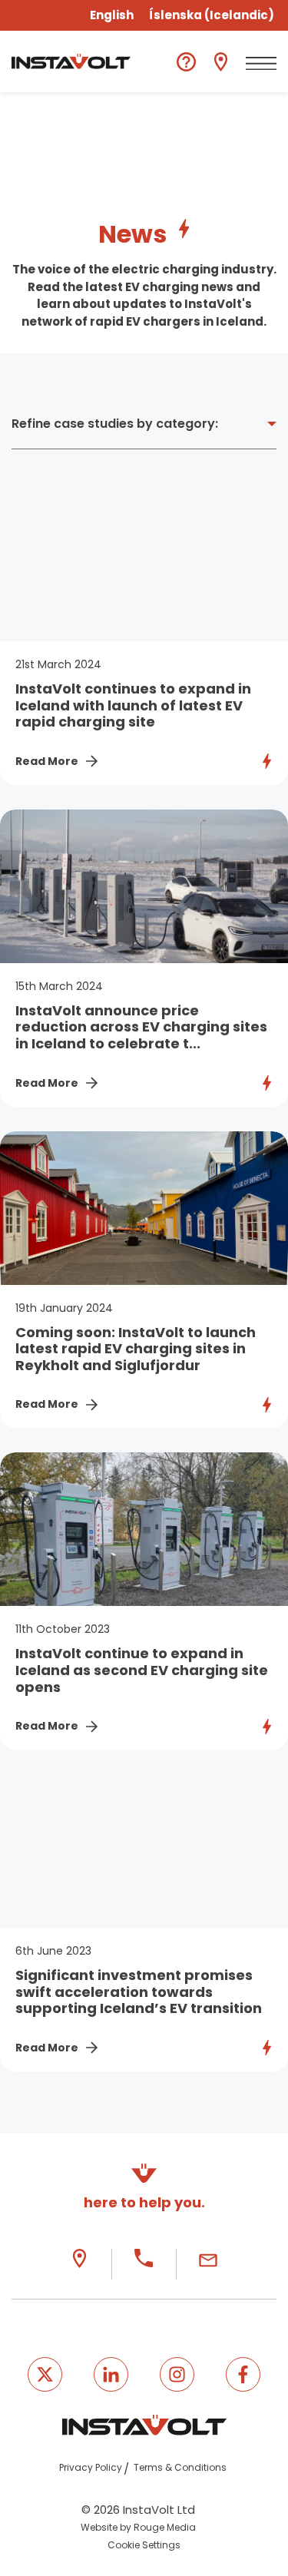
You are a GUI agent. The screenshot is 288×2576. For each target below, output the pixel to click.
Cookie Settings (144, 2545)
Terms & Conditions (180, 2467)
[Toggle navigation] (261, 64)
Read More (47, 761)
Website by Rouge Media (138, 2527)
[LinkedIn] (111, 2374)
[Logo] (71, 61)
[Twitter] (45, 2374)
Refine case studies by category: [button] (115, 424)
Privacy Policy (91, 2467)
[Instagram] (177, 2374)
